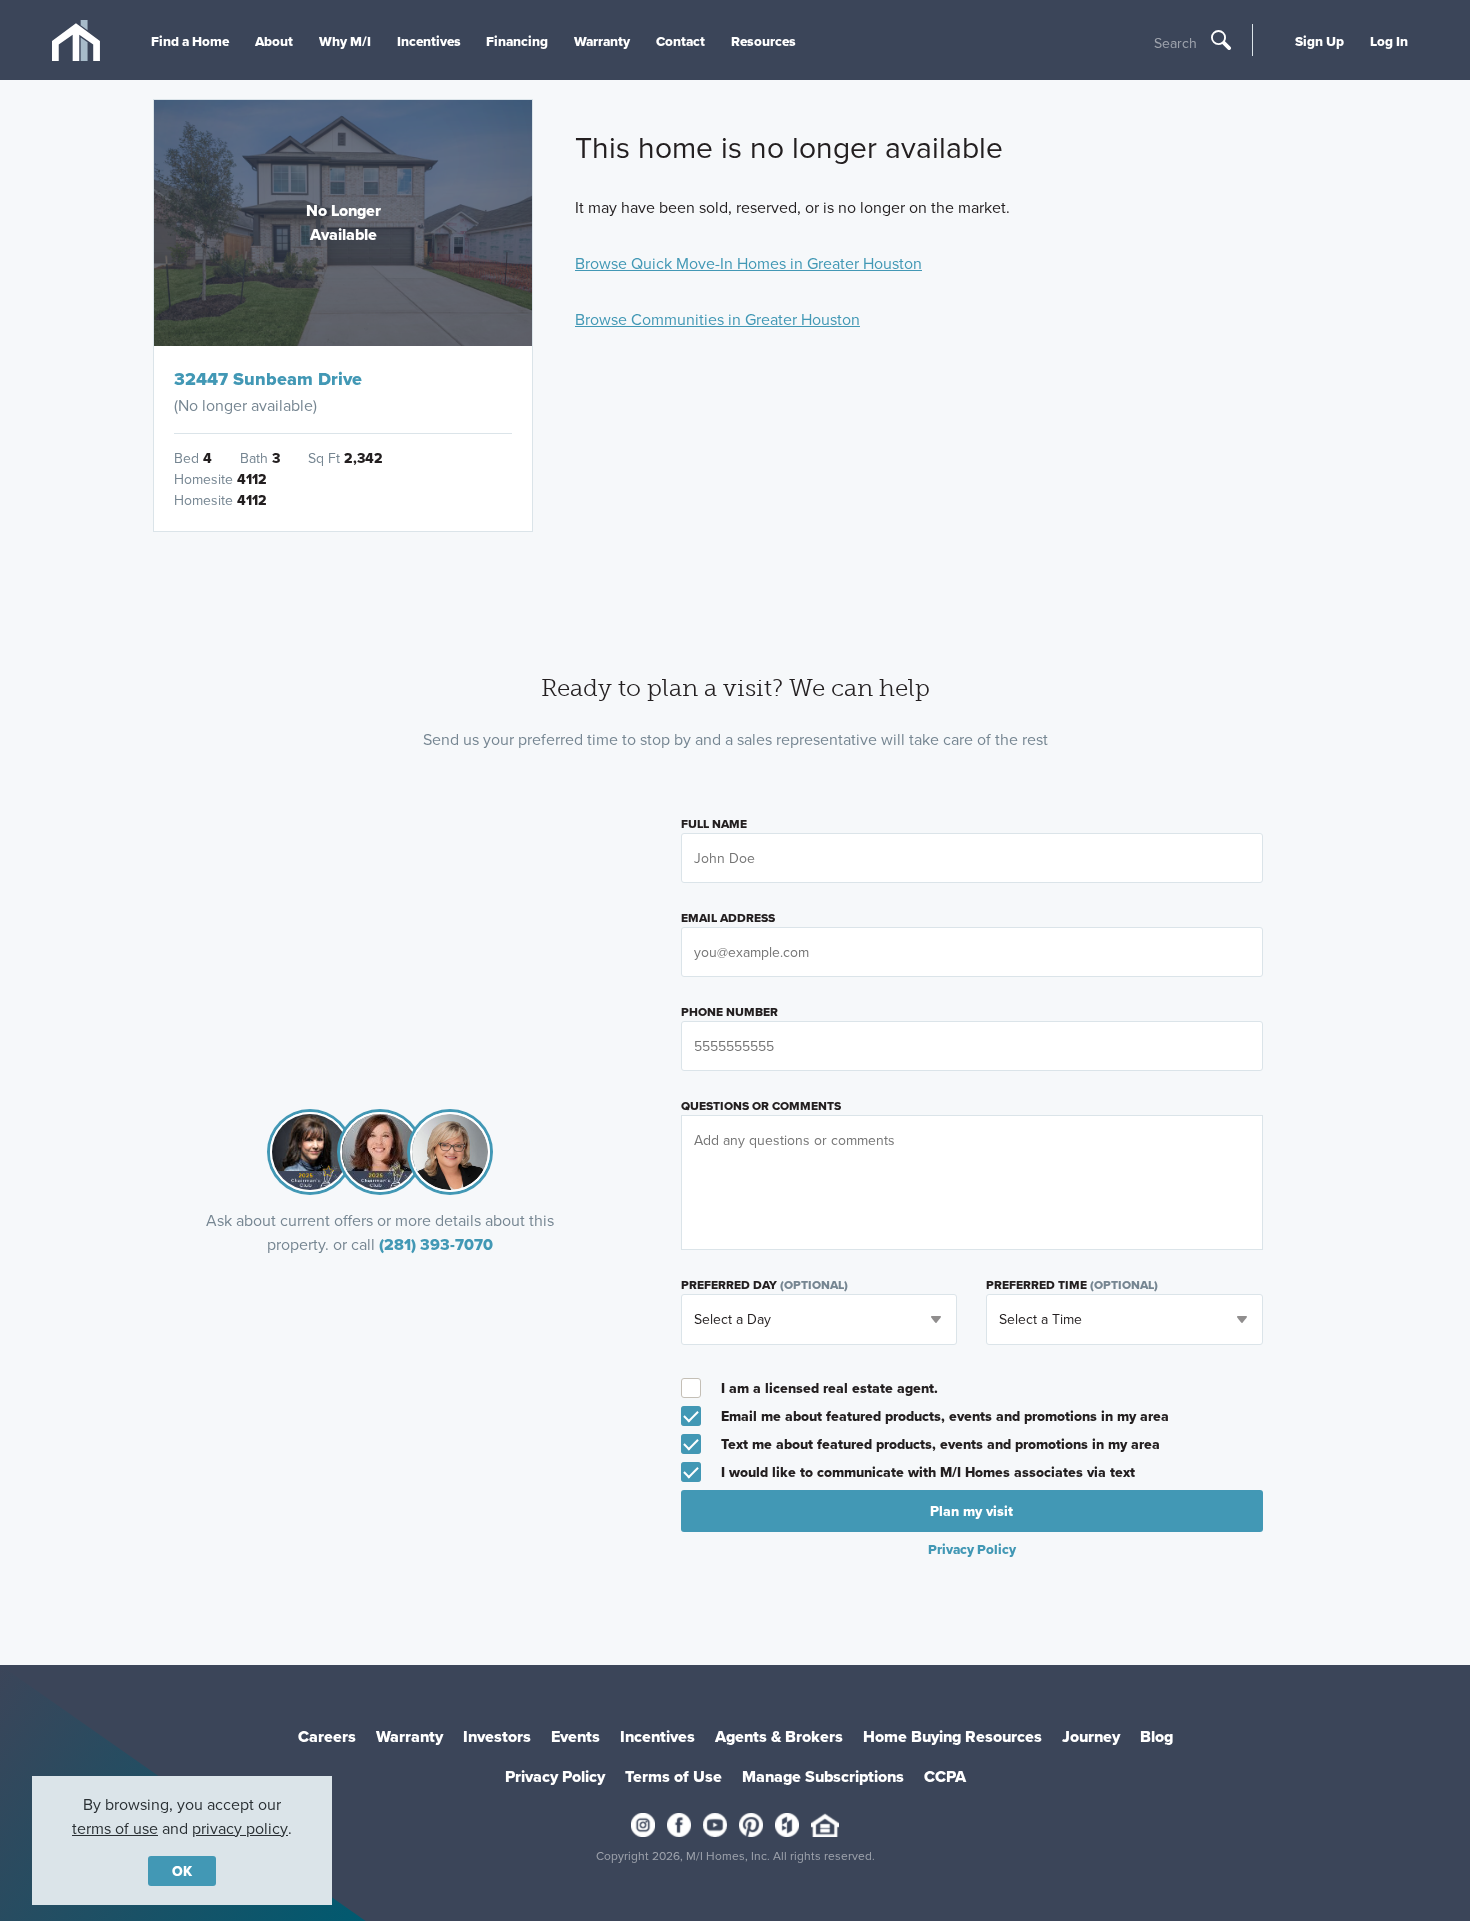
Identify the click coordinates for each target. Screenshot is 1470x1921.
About (274, 41)
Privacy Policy (555, 1776)
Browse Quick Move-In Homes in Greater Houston (748, 263)
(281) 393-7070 (436, 1244)
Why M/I (345, 41)
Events (575, 1736)
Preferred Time (1072, 1285)
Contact (680, 41)
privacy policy (240, 1828)
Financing (517, 41)
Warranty (602, 41)
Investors (497, 1736)
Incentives (429, 41)
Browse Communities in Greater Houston (717, 319)
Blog (1156, 1736)
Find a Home (190, 41)
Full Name (714, 824)
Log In (1389, 41)
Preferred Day (764, 1285)
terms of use (115, 1828)
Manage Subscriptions (823, 1776)
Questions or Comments (761, 1106)
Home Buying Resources (952, 1736)
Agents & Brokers (779, 1736)
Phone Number (729, 1012)
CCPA (945, 1776)
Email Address (728, 918)
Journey (1091, 1736)
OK (182, 1871)
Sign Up (1319, 41)
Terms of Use (673, 1776)
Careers (327, 1736)
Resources (763, 41)
